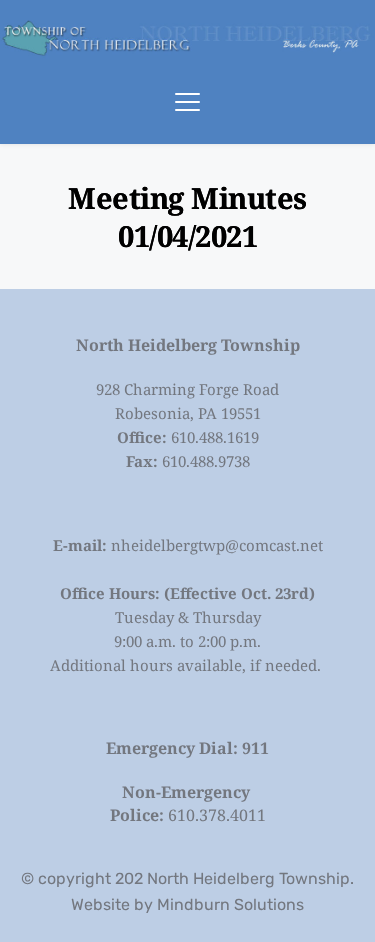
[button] (187, 101)
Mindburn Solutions (230, 904)
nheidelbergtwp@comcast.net (217, 545)
